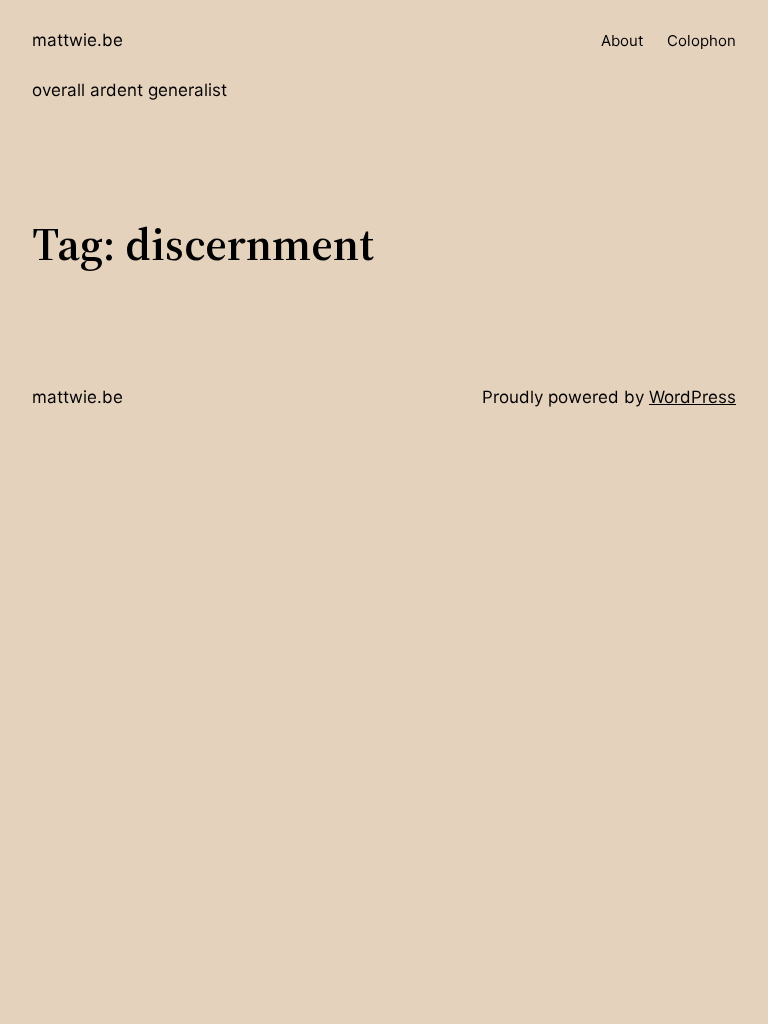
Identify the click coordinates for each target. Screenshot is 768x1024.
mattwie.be (77, 40)
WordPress (692, 397)
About (622, 40)
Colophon (701, 40)
